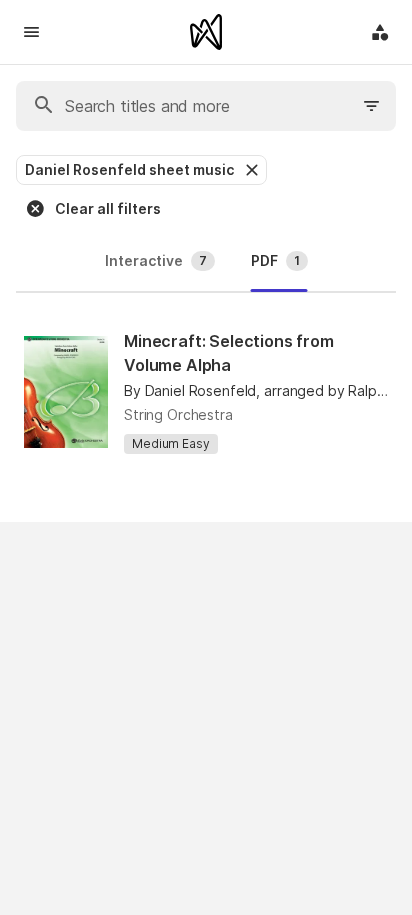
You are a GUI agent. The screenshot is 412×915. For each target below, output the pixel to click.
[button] (250, 170)
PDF (275, 260)
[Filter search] (372, 106)
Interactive (156, 260)
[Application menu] (380, 32)
